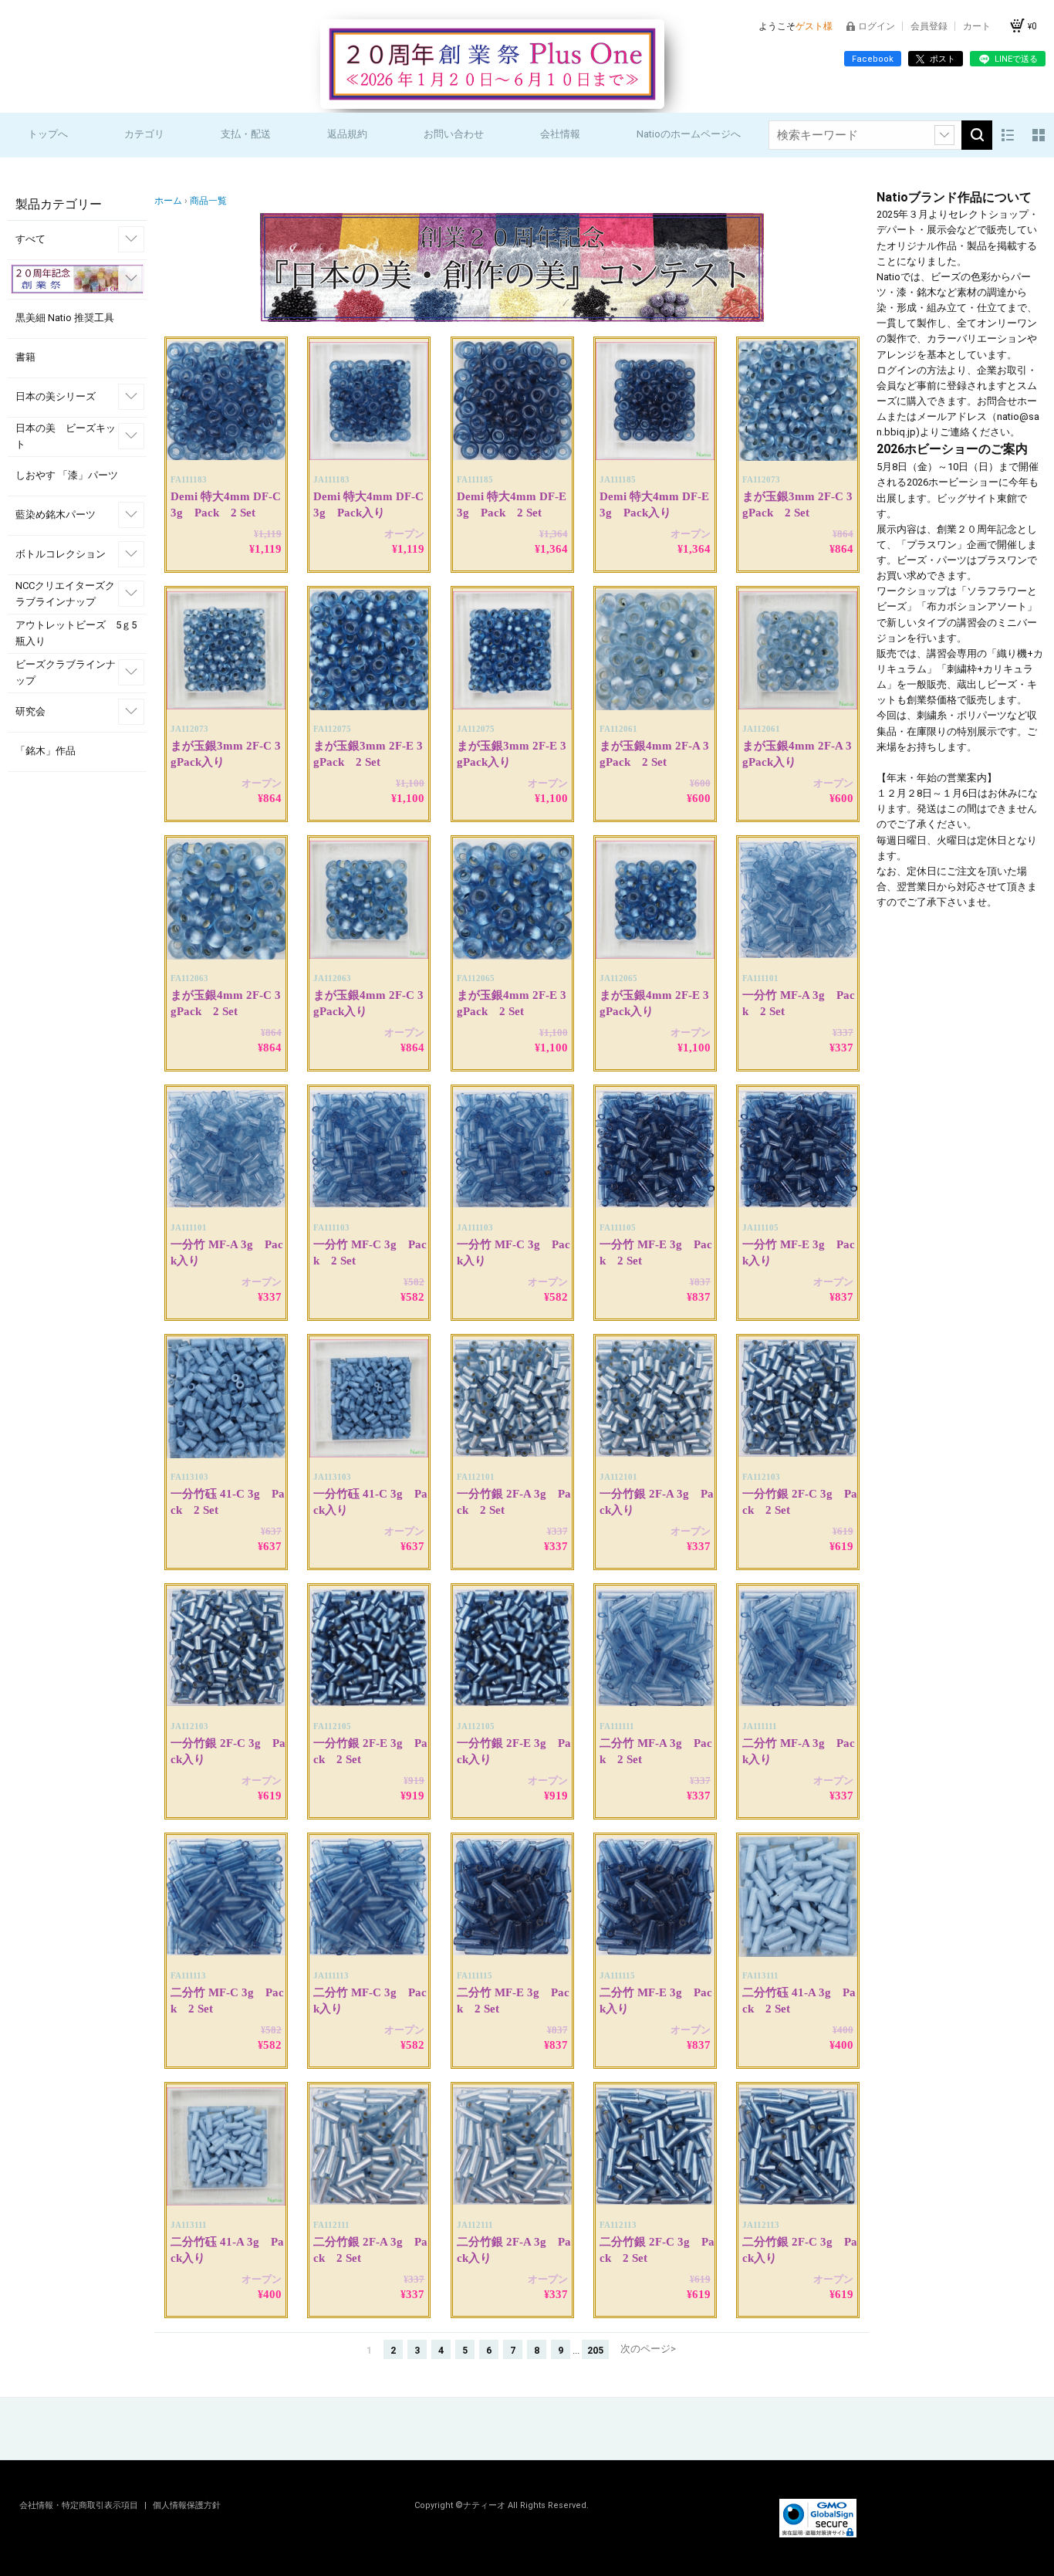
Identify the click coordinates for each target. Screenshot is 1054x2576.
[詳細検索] (944, 135)
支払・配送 (246, 134)
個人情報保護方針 (187, 2505)
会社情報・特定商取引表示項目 (80, 2505)
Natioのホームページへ (689, 134)
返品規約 (347, 134)
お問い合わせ (454, 134)
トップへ (48, 134)
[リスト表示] (1008, 135)
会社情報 (560, 134)
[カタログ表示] (1039, 135)
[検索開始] (977, 135)
